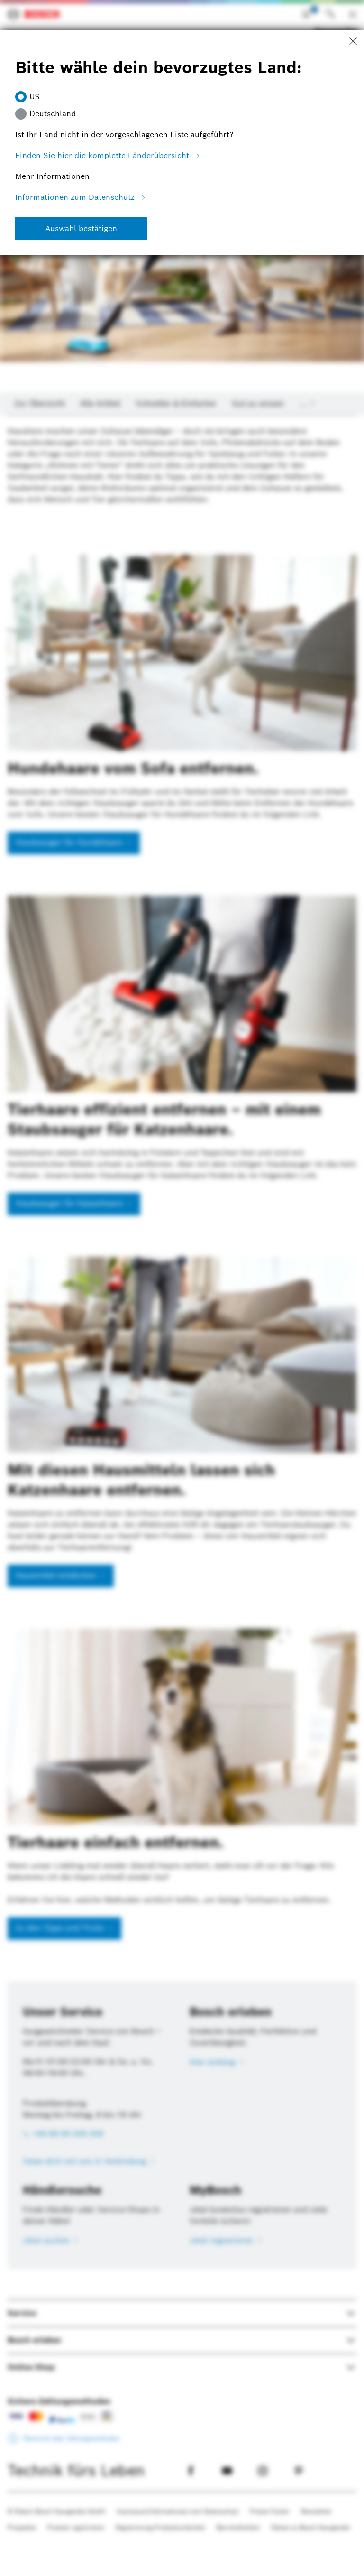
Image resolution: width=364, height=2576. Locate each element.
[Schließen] (353, 42)
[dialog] (182, 1288)
